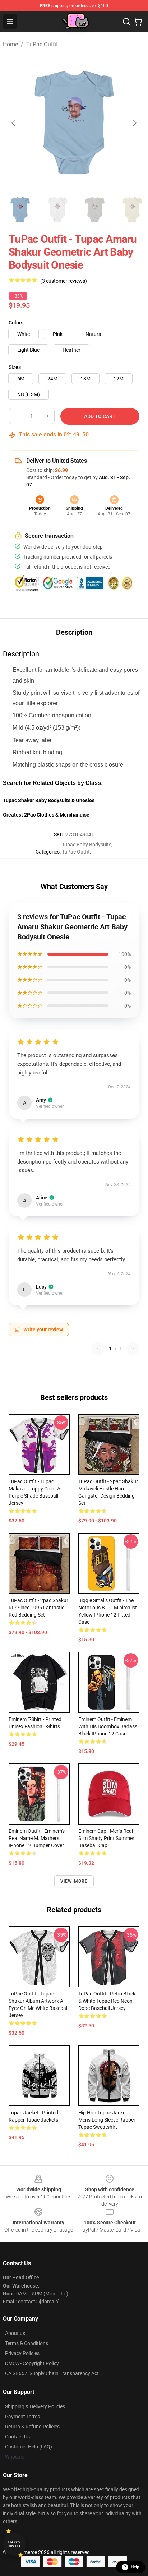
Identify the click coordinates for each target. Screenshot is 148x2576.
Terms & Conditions (27, 2343)
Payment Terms (22, 2417)
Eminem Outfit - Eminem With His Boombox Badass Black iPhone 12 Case (108, 1726)
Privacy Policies (22, 2353)
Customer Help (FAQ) (29, 2447)
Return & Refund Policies (32, 2427)
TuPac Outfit (42, 44)
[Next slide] (134, 123)
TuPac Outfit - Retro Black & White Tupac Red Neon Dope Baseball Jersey (107, 2001)
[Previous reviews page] (98, 1349)
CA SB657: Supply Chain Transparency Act (52, 2373)
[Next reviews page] (133, 1349)
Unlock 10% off (15, 2544)
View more (74, 1881)
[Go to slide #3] (95, 210)
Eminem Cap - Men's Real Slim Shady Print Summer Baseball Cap (106, 1838)
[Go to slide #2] (57, 210)
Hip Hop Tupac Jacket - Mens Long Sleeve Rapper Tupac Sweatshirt (107, 2120)
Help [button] (135, 2567)
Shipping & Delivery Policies (35, 2406)
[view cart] (138, 22)
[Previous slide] (14, 123)
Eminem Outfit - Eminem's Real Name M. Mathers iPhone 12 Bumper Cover (37, 1838)
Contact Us (17, 2437)
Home (10, 44)
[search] (126, 22)
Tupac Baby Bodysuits (87, 845)
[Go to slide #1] (20, 210)
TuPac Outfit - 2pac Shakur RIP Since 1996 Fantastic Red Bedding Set (38, 1608)
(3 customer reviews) (64, 281)
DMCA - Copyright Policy (32, 2363)
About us (15, 2333)
